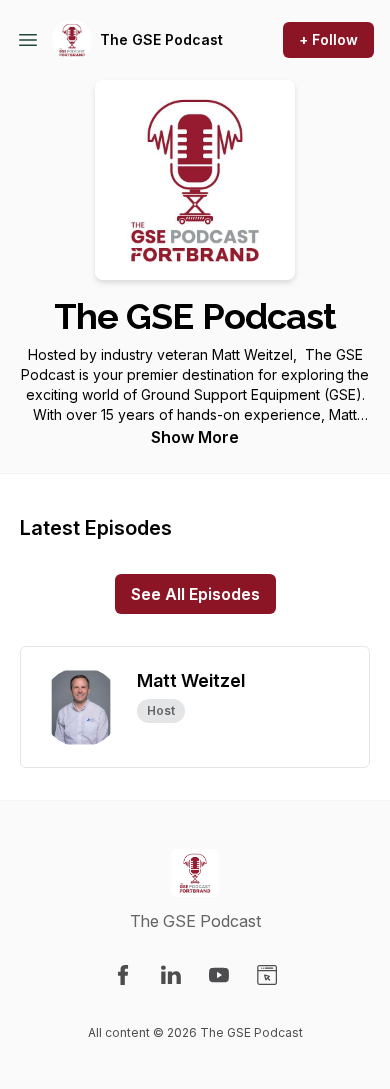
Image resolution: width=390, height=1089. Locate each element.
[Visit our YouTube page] (219, 975)
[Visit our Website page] (267, 975)
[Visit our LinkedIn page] (171, 975)
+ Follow (328, 39)
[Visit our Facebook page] (123, 975)
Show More (195, 437)
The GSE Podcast (161, 39)
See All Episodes (195, 594)
